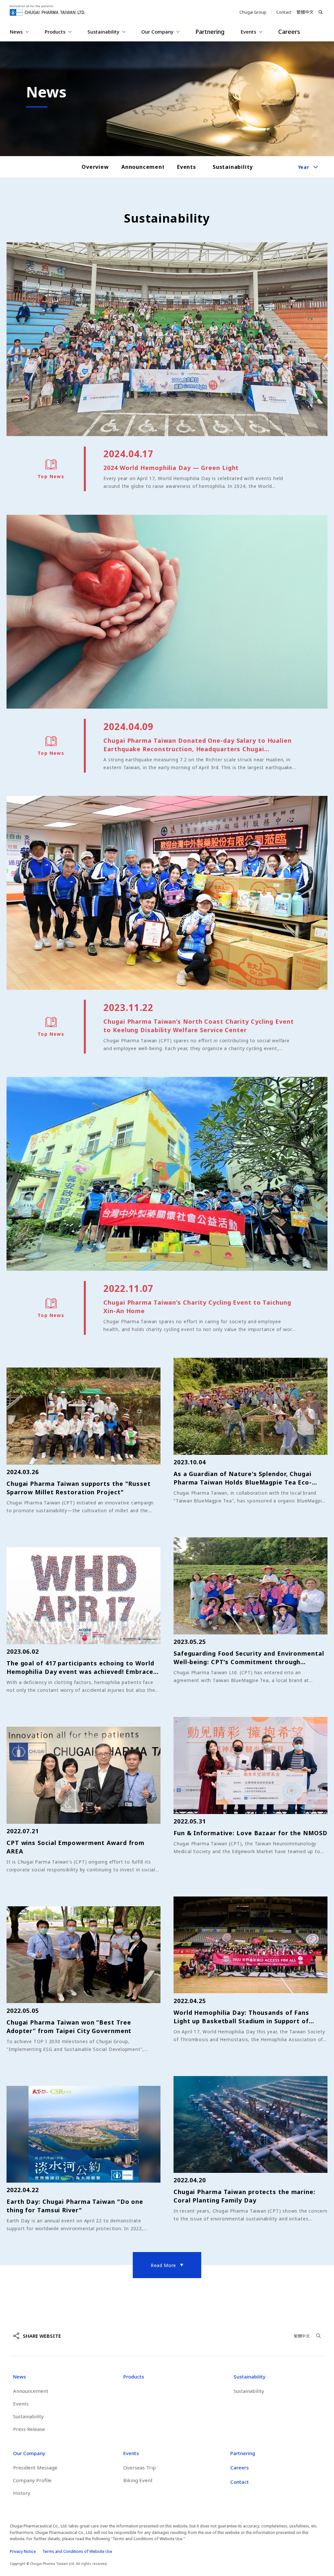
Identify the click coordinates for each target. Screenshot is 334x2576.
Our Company (29, 2453)
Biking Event (138, 2480)
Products (134, 2377)
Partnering (210, 32)
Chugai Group (253, 12)
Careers (289, 32)
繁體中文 (305, 12)
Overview (95, 167)
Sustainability (232, 167)
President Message (35, 2467)
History (22, 2493)
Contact (284, 12)
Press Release (29, 2429)
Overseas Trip (140, 2467)
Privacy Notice (23, 2551)
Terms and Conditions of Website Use (77, 2551)
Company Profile (32, 2480)
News (20, 2377)
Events (187, 167)
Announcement (141, 167)
